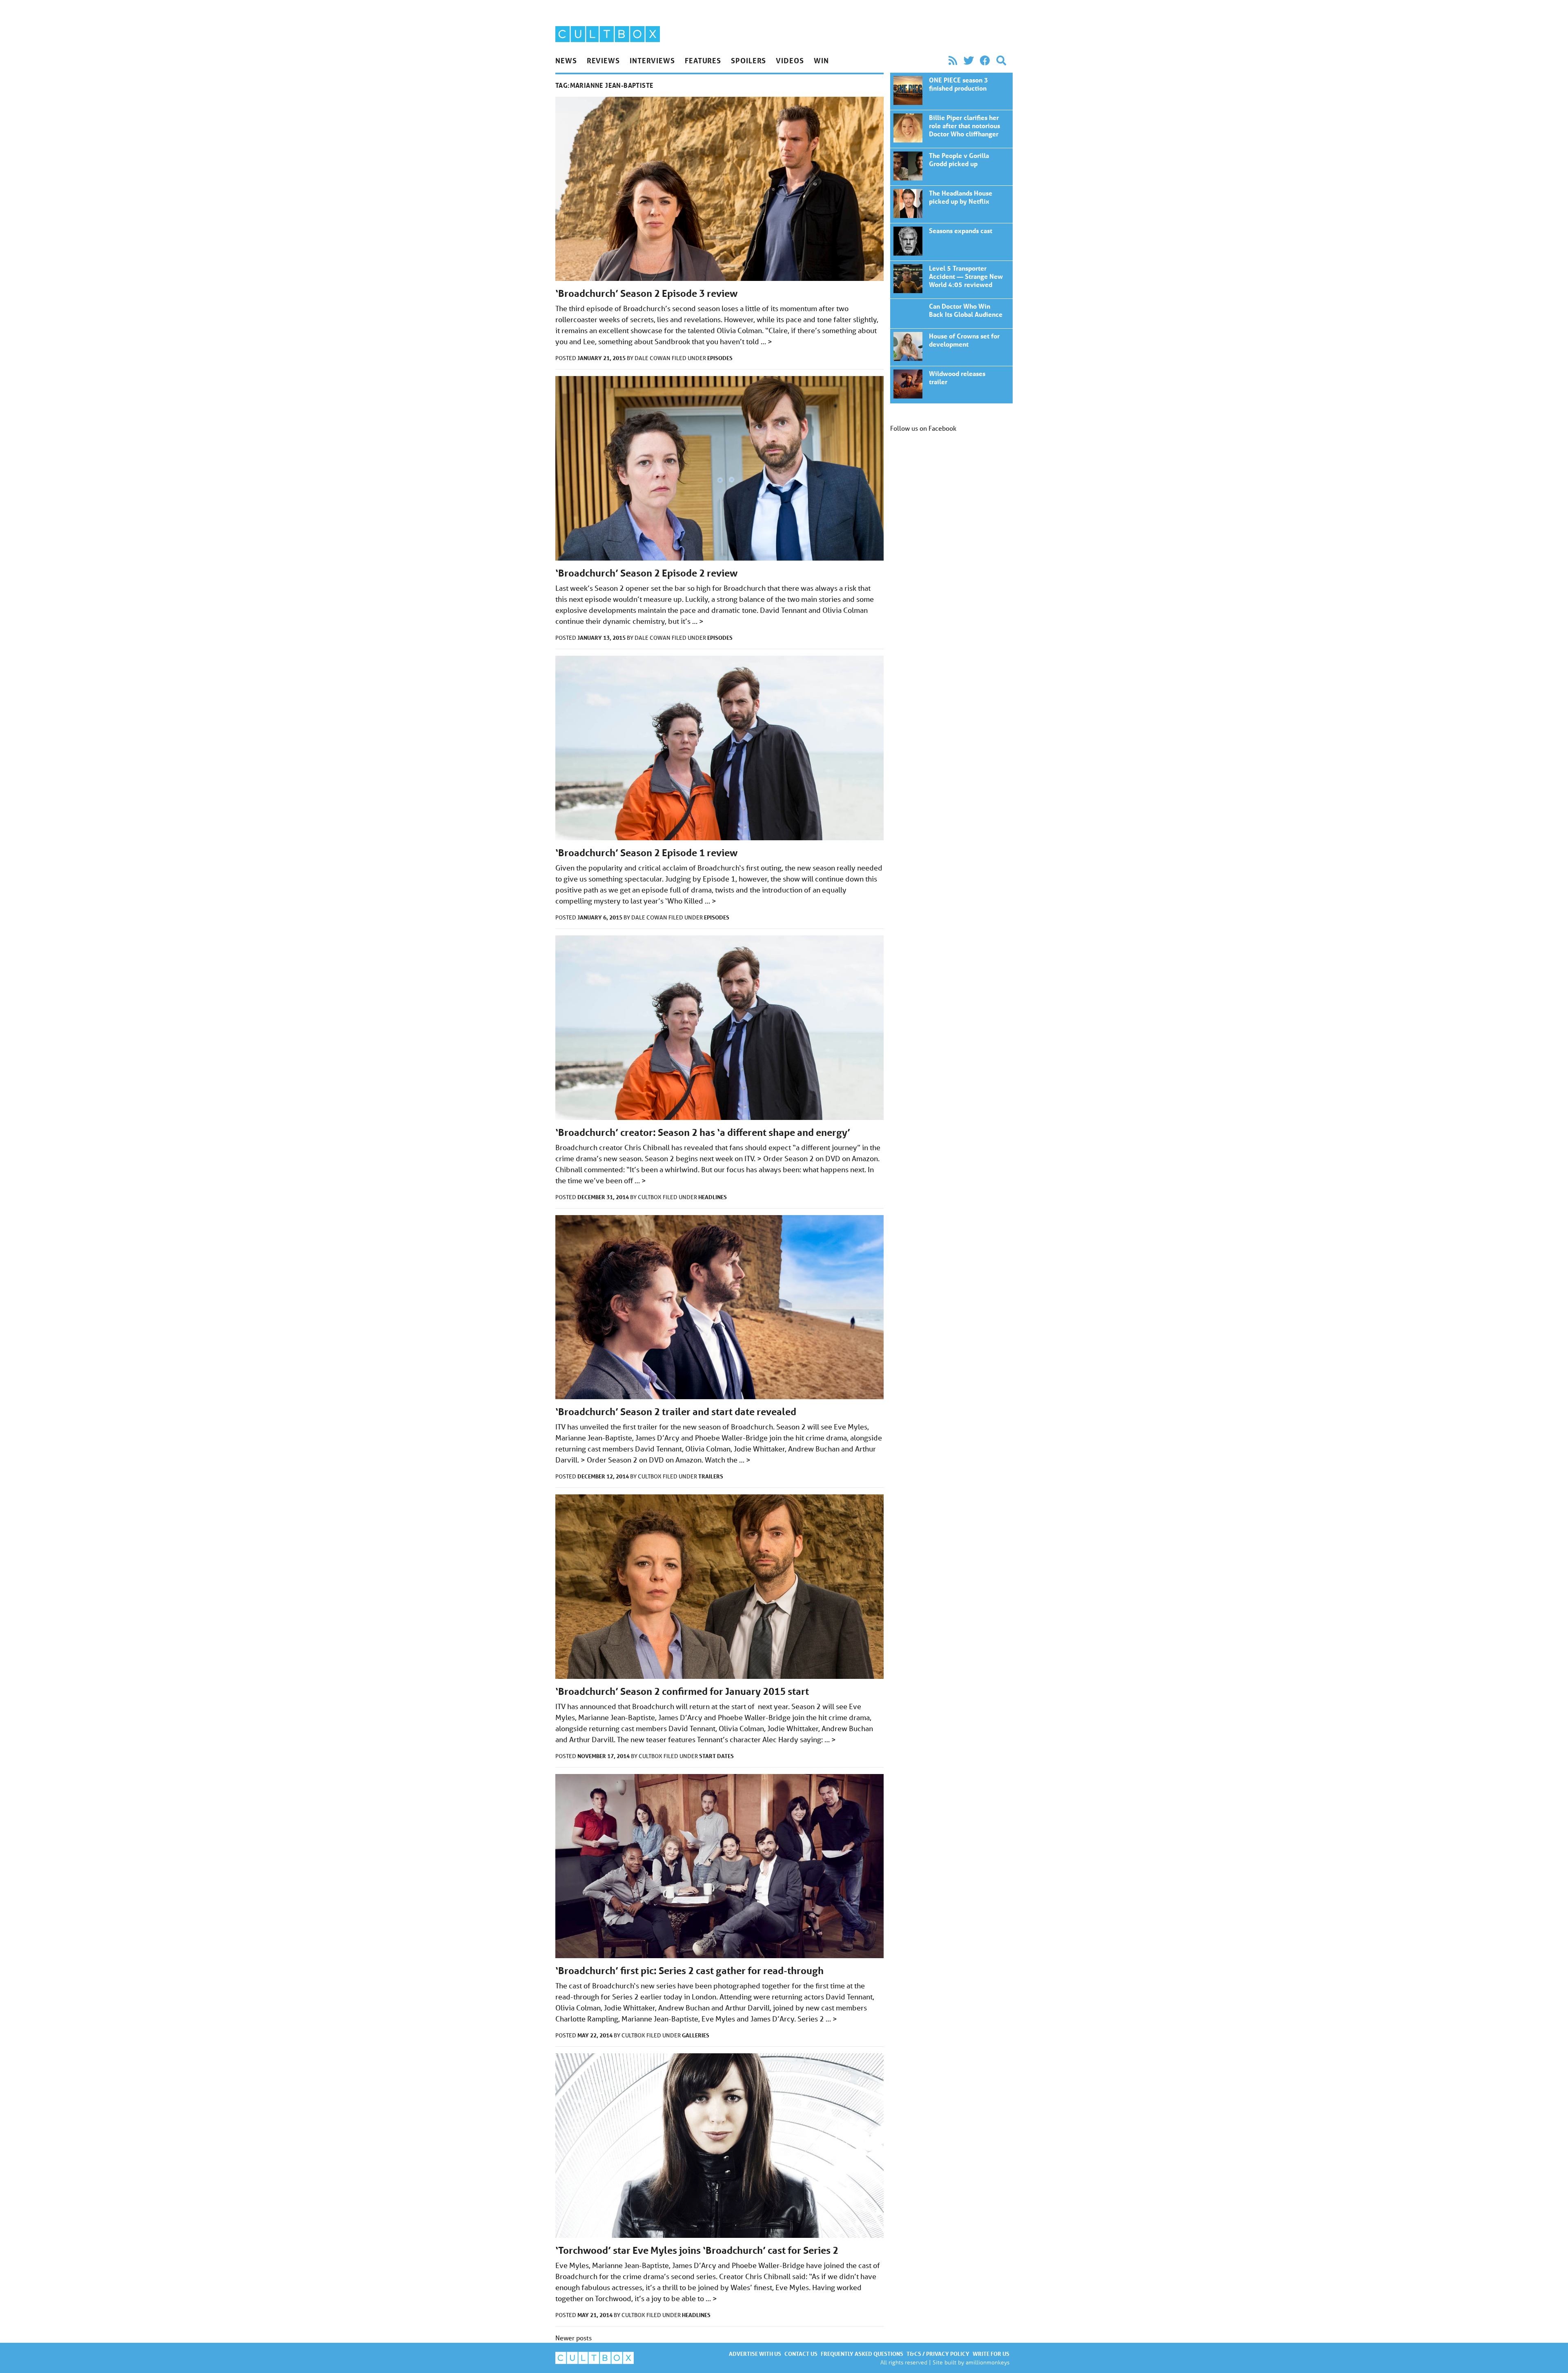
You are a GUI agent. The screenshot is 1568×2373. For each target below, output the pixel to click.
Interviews (652, 60)
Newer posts (574, 2338)
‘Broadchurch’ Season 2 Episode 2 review (646, 573)
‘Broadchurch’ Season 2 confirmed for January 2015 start (682, 1691)
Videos (790, 60)
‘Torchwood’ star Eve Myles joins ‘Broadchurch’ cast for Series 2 (697, 2250)
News (566, 60)
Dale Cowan (653, 358)
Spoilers (748, 60)
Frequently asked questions (862, 2354)
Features (703, 60)
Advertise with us (755, 2354)
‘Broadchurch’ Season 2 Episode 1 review (646, 853)
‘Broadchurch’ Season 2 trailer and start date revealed (676, 1412)
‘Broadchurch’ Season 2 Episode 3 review (646, 293)
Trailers (711, 1476)
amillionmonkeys (988, 2362)
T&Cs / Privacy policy (938, 2354)
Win (821, 60)
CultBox (650, 1197)
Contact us (801, 2354)
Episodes (720, 358)
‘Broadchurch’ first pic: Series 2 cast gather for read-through (689, 1971)
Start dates (716, 1756)
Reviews (603, 60)
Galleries (696, 2035)
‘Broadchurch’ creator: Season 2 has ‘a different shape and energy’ (703, 1132)
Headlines (713, 1197)
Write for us (991, 2354)
